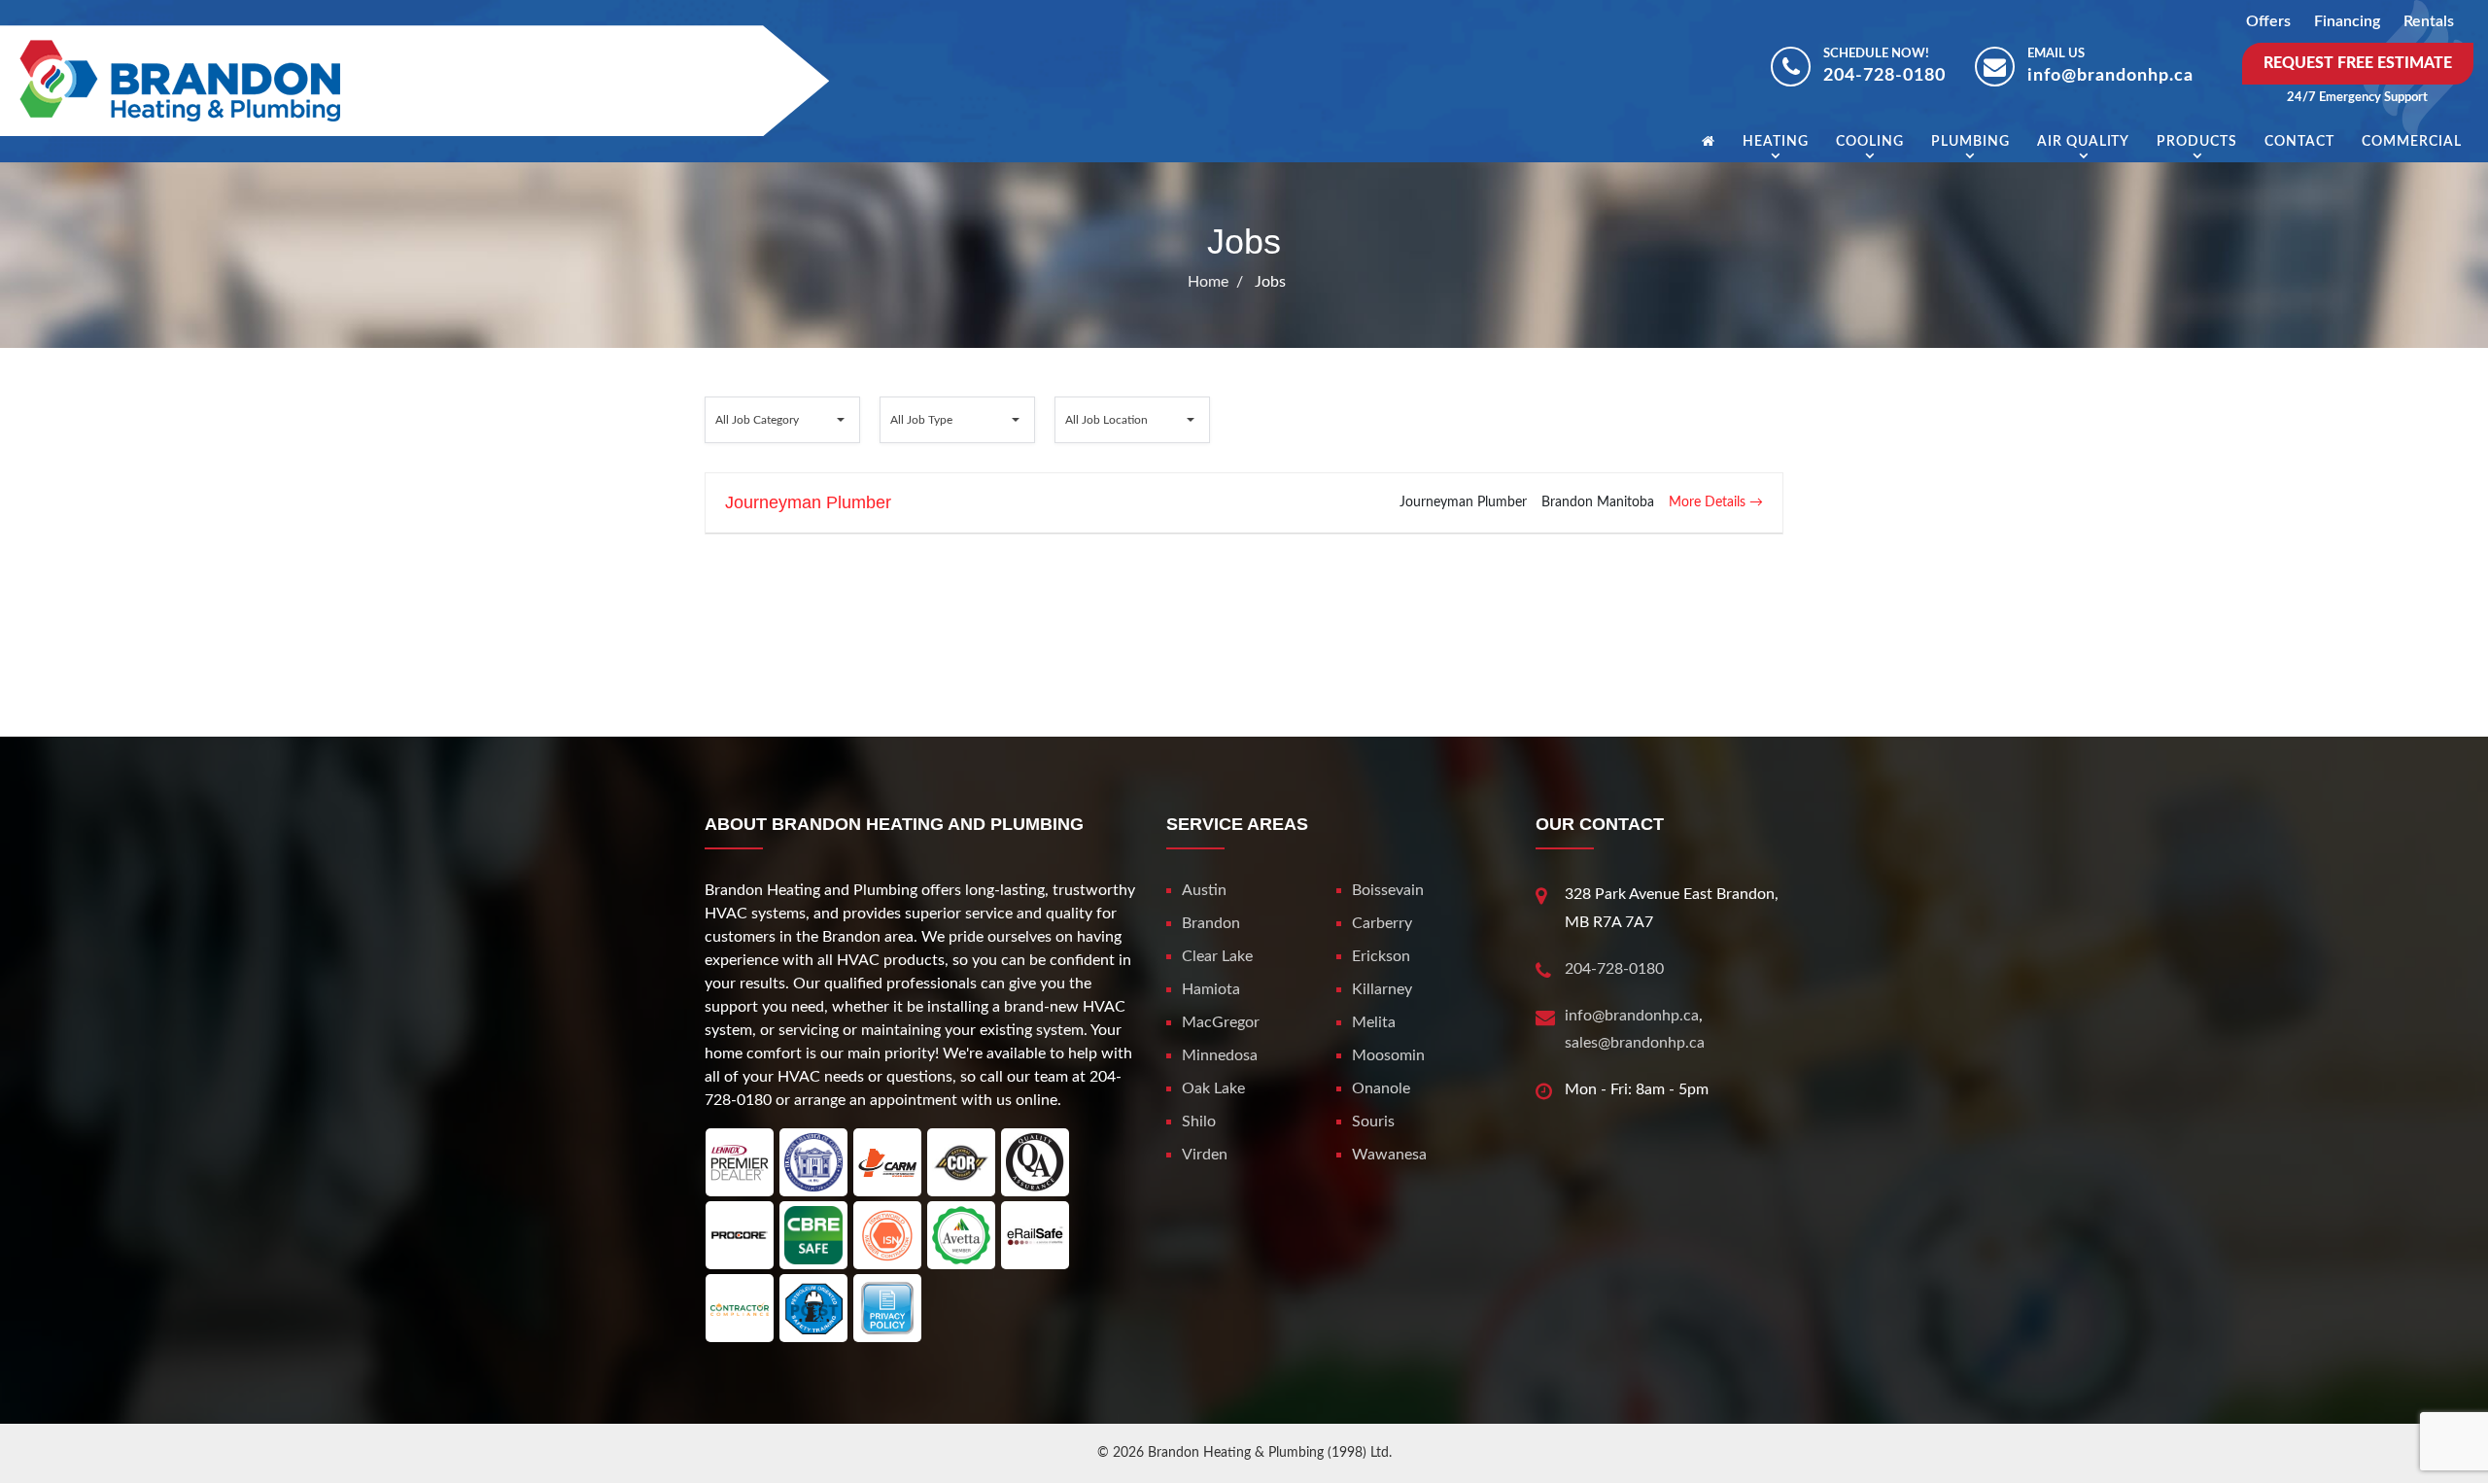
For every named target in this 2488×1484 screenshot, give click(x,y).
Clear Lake (1217, 956)
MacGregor (1221, 1022)
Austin (1204, 890)
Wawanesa (1389, 1155)
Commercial (2412, 142)
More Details (1709, 502)
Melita (1374, 1022)
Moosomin (1388, 1055)
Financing (2347, 21)
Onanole (1381, 1088)
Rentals (2429, 21)
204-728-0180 (1884, 76)
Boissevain (1388, 890)
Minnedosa (1220, 1055)
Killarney (1382, 989)
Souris (1373, 1122)
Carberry (1382, 923)
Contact (2299, 142)
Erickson (1381, 956)
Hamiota (1211, 989)
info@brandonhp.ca (2110, 76)
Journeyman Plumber (808, 502)
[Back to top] (2410, 1426)
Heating (1776, 142)
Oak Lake (1213, 1088)
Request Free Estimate (2358, 63)
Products (2197, 142)
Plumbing (1970, 142)
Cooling (1870, 142)
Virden (1205, 1155)
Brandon (1211, 923)
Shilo (1199, 1122)
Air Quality (2084, 142)
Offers (2268, 21)
